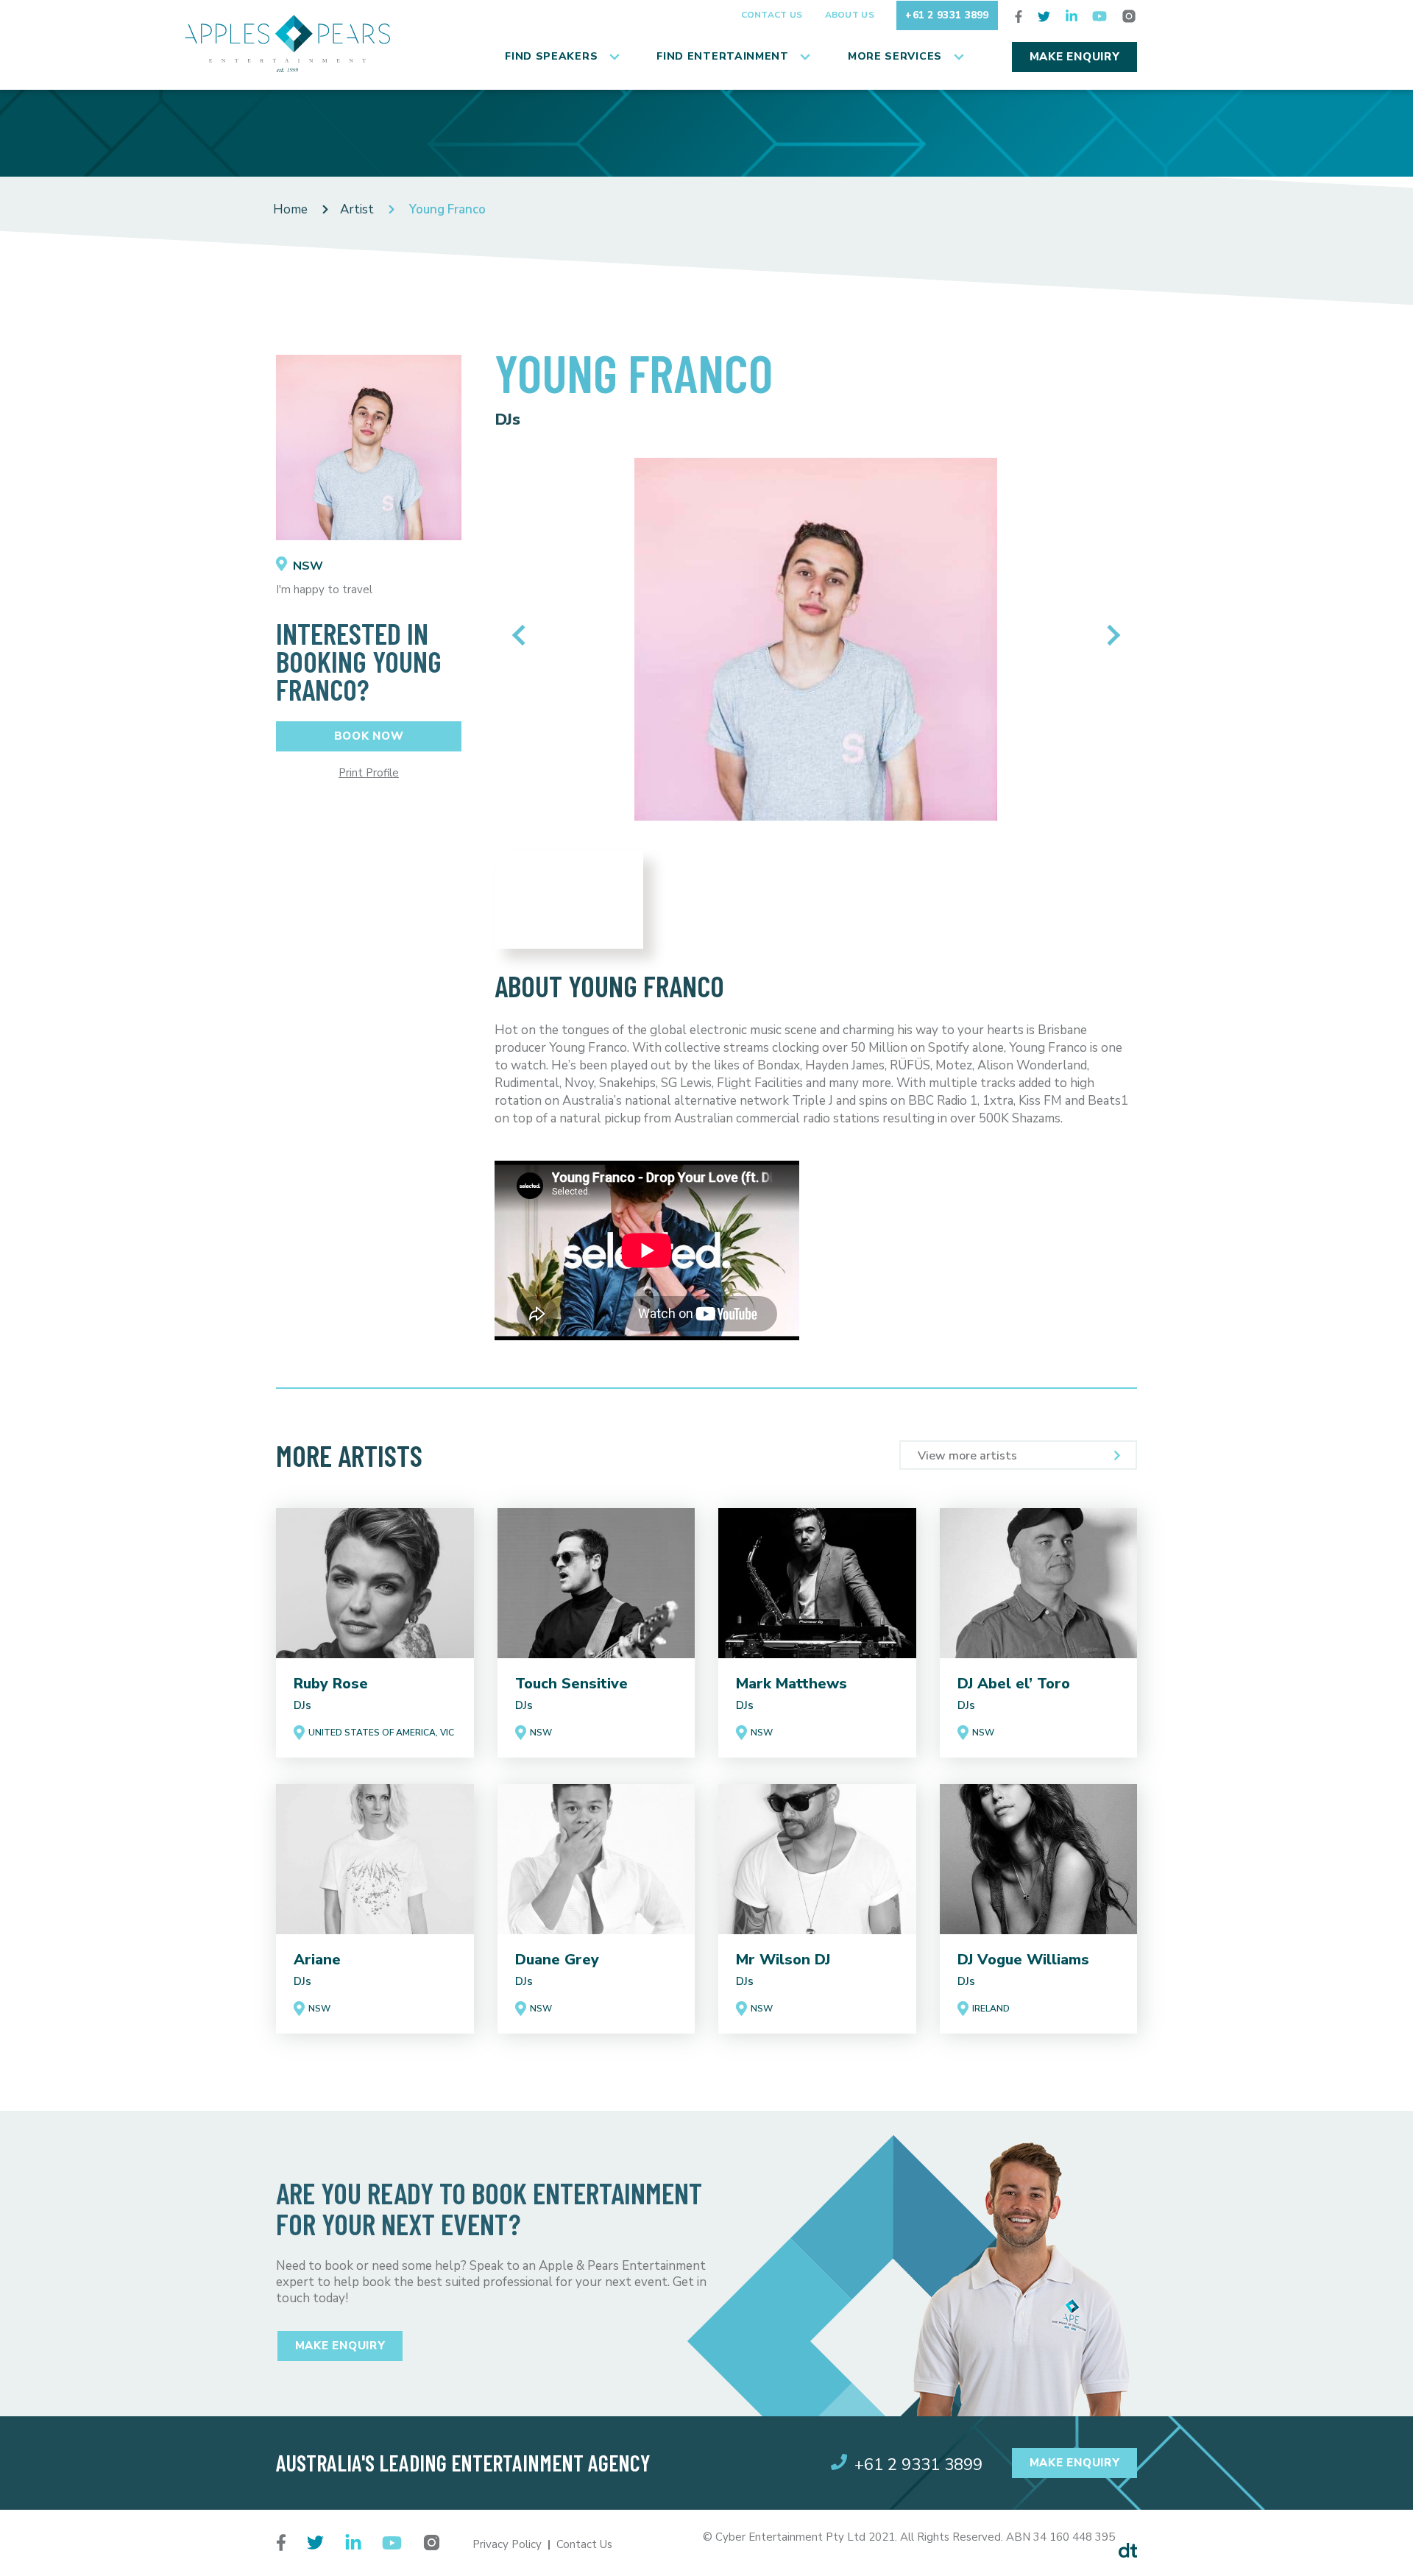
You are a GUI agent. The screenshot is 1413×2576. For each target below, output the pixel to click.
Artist (357, 209)
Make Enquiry (1075, 57)
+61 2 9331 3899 (947, 15)
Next (1109, 635)
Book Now (369, 736)
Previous (522, 635)
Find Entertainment (723, 56)
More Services (895, 56)
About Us (850, 15)
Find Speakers (551, 56)
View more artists (967, 1456)
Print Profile (369, 773)
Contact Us (772, 15)
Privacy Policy (507, 2544)
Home (290, 209)
